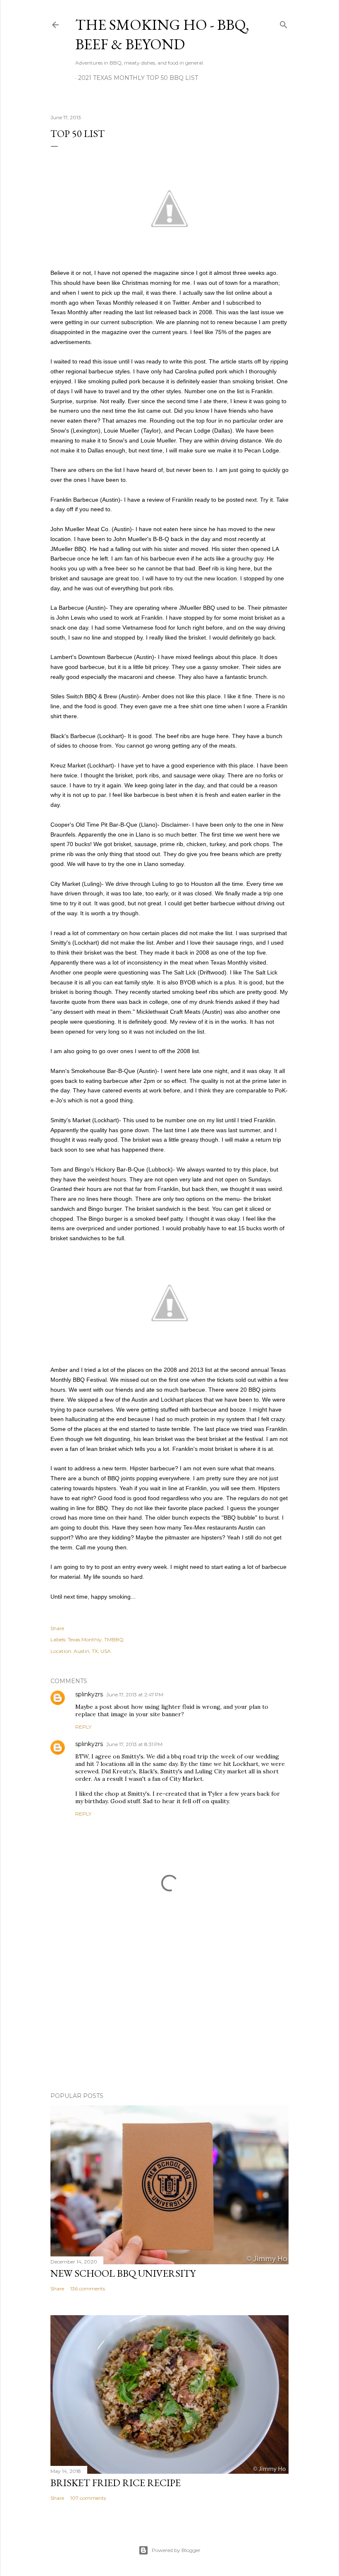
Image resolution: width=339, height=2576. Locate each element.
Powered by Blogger (176, 2550)
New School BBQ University (123, 2273)
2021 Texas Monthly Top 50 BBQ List (138, 78)
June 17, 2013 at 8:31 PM (134, 1744)
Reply (83, 1727)
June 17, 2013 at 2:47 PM (135, 1694)
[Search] (284, 23)
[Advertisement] (169, 2013)
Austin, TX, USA (92, 1651)
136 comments (88, 2289)
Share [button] (57, 1628)
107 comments (88, 2498)
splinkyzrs (89, 1694)
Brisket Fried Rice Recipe (116, 2483)
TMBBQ (114, 1639)
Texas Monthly (85, 1639)
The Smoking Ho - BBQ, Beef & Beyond (162, 34)
